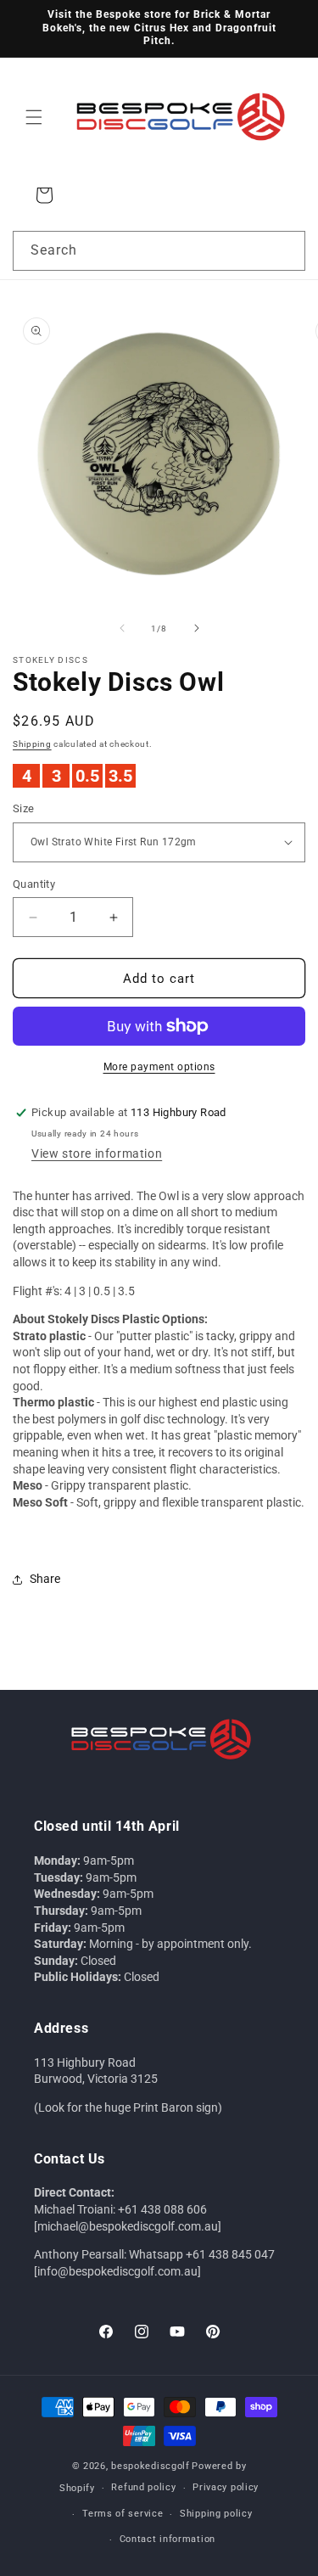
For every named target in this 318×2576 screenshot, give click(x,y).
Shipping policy (216, 2514)
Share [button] (45, 1579)
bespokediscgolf (151, 2466)
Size (24, 808)
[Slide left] (122, 628)
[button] (34, 117)
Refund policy (143, 2487)
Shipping (32, 744)
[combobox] (159, 251)
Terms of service (123, 2514)
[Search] (286, 250)
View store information (97, 1153)
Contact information (167, 2539)
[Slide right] (197, 628)
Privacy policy (226, 2487)
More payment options (159, 1067)
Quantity (34, 884)
